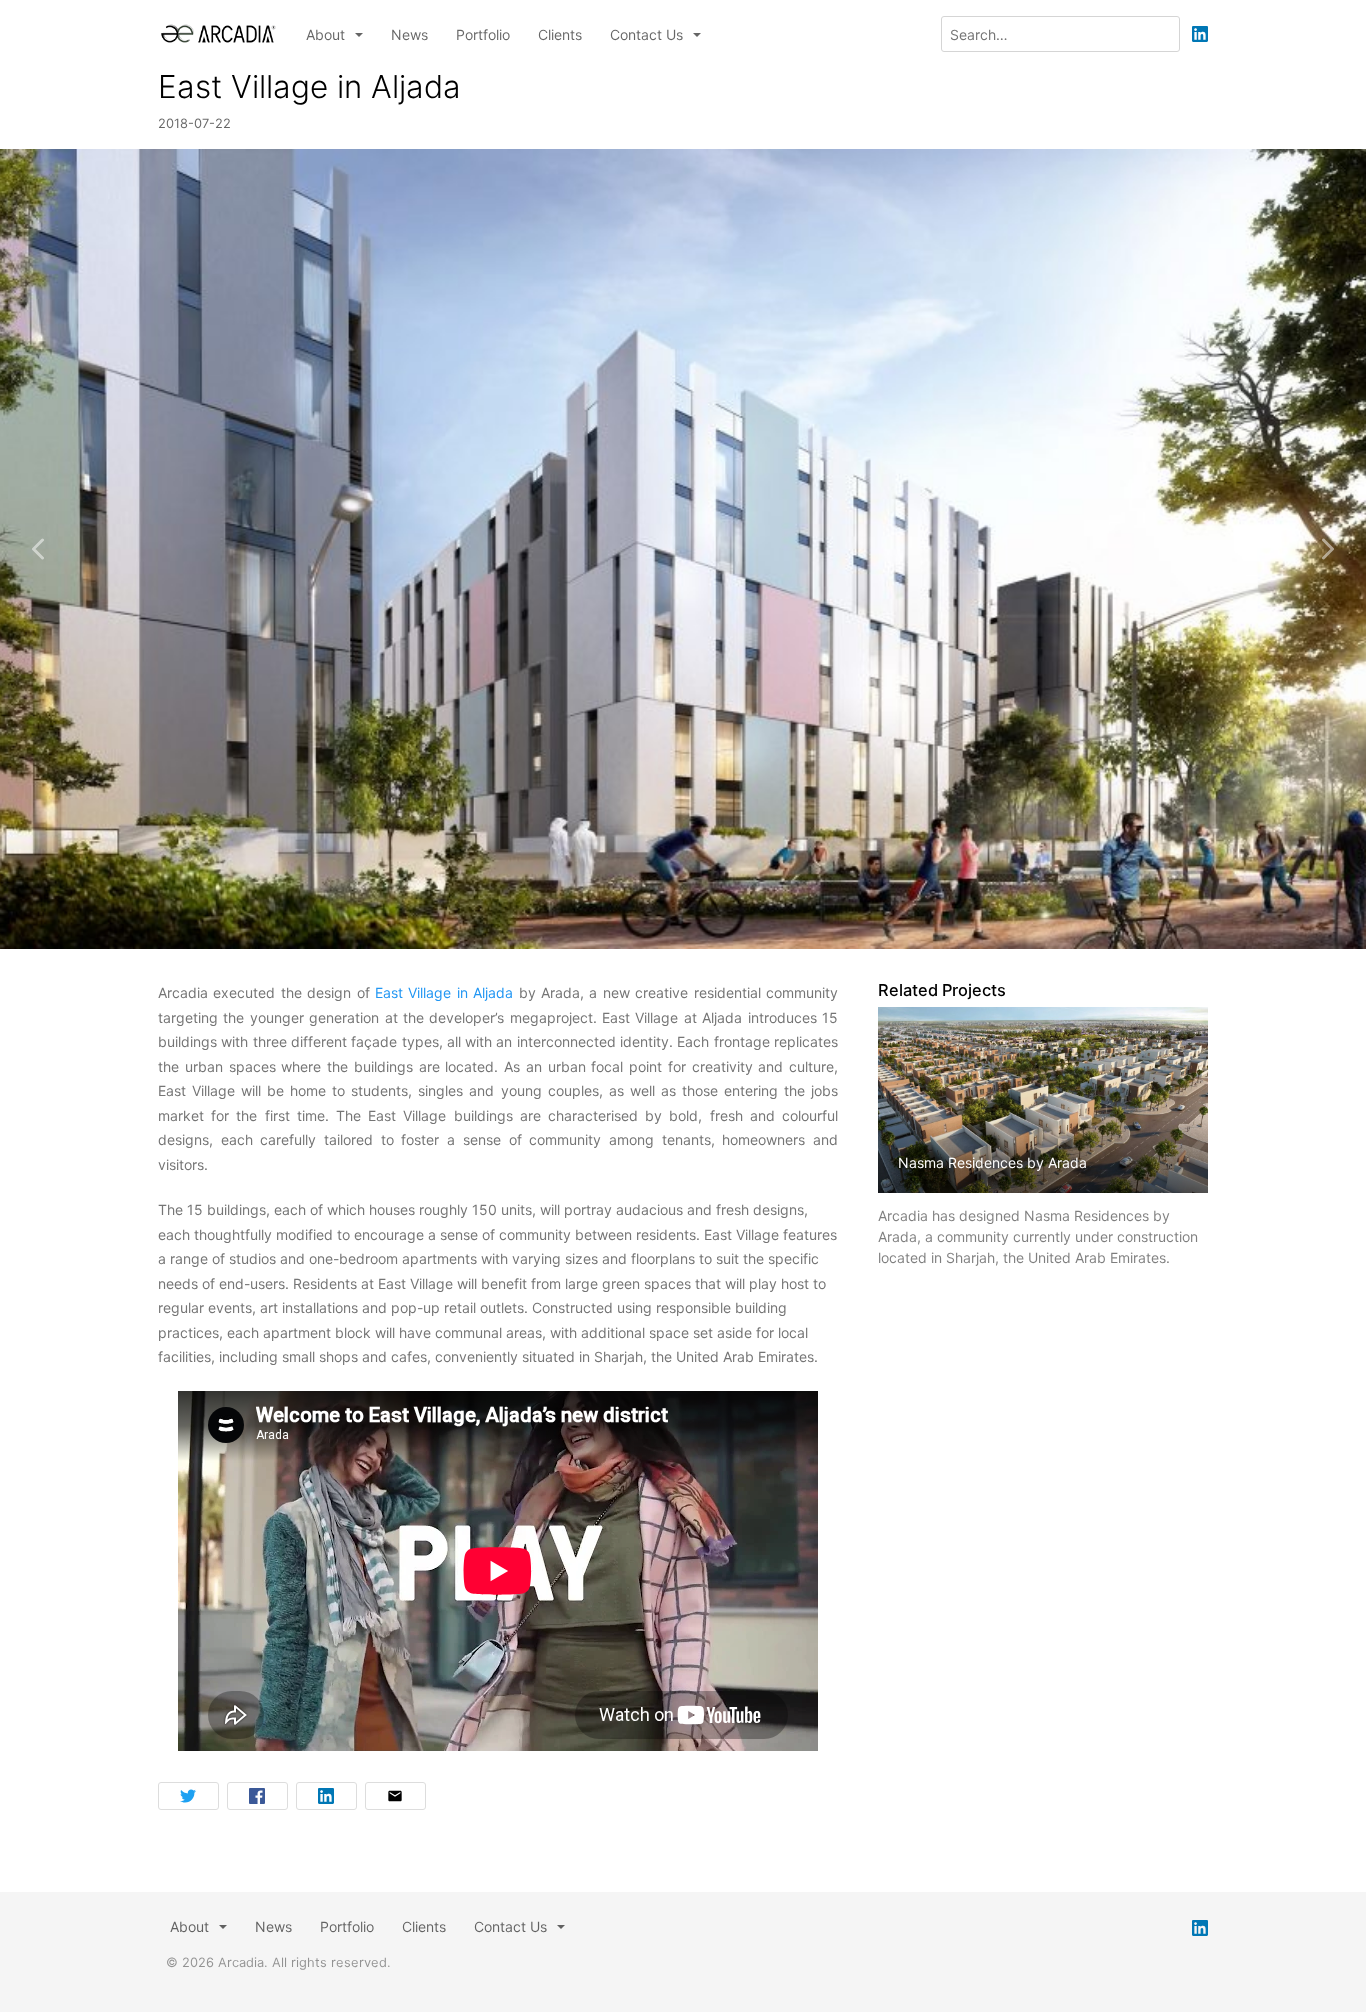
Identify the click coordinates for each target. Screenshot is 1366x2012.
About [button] (327, 34)
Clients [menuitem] (560, 34)
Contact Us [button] (648, 34)
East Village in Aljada (447, 992)
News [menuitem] (409, 34)
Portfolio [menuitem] (483, 34)
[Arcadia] (218, 34)
